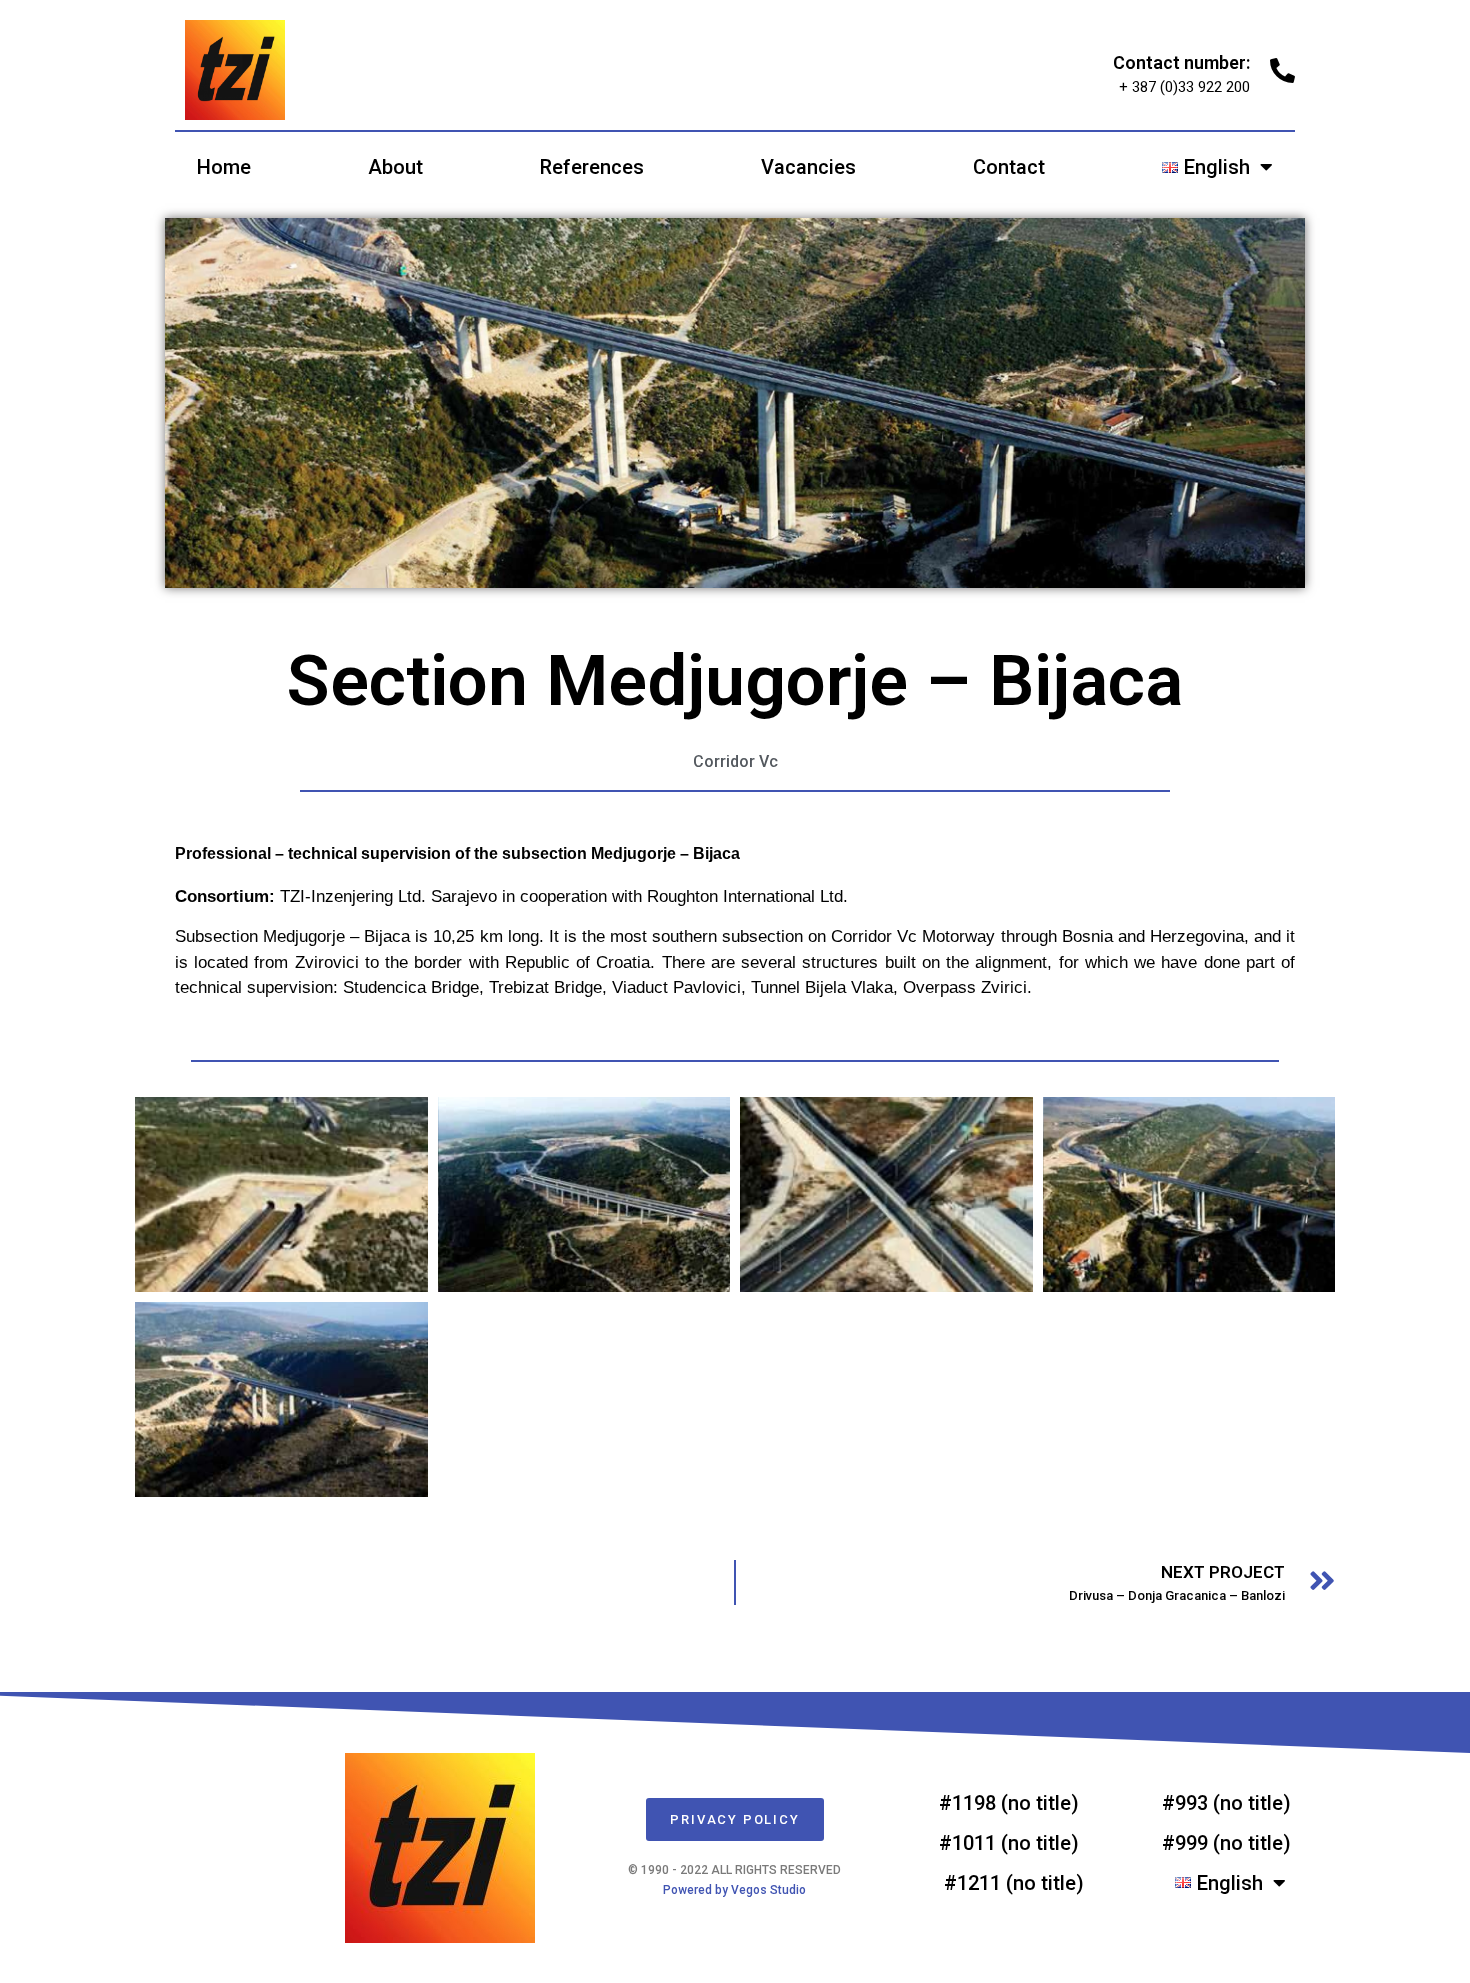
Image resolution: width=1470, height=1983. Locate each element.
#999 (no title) (1226, 1843)
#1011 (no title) (1009, 1843)
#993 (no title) (1226, 1803)
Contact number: (1181, 62)
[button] (734, 1820)
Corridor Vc (735, 761)
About (395, 167)
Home (224, 167)
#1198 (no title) (1009, 1803)
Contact (1009, 167)
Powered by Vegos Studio (734, 1890)
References (592, 167)
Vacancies (808, 167)
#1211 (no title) (1014, 1883)
